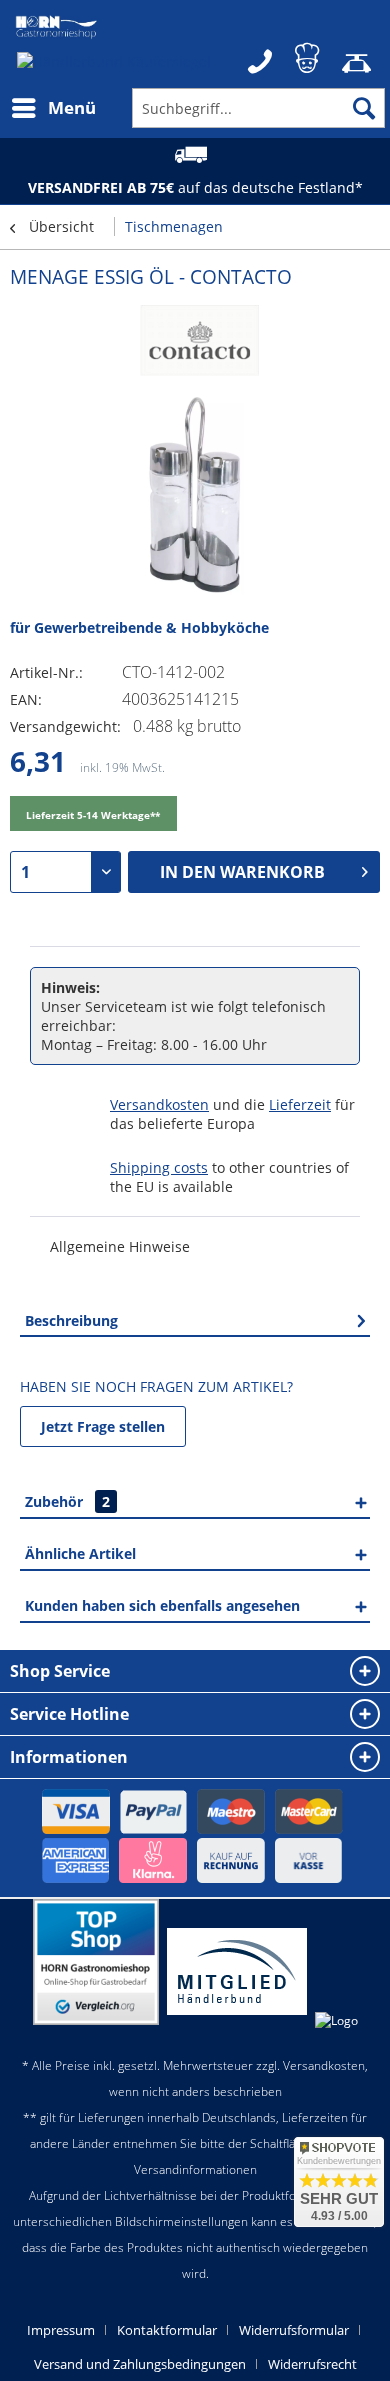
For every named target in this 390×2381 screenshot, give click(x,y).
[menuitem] (53, 108)
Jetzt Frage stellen (103, 1426)
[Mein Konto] (309, 55)
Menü (72, 107)
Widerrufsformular (294, 2330)
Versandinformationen (195, 2169)
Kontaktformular (167, 2330)
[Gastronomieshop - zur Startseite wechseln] (56, 27)
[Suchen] (364, 108)
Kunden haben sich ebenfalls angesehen (162, 1605)
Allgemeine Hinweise (120, 1246)
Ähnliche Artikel (80, 1553)
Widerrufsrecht (312, 2364)
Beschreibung (71, 1320)
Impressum (61, 2330)
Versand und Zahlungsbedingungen (140, 2364)
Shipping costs (159, 1167)
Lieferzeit (300, 1104)
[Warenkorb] (358, 55)
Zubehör (67, 1501)
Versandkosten (159, 1104)
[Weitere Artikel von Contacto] (195, 345)
